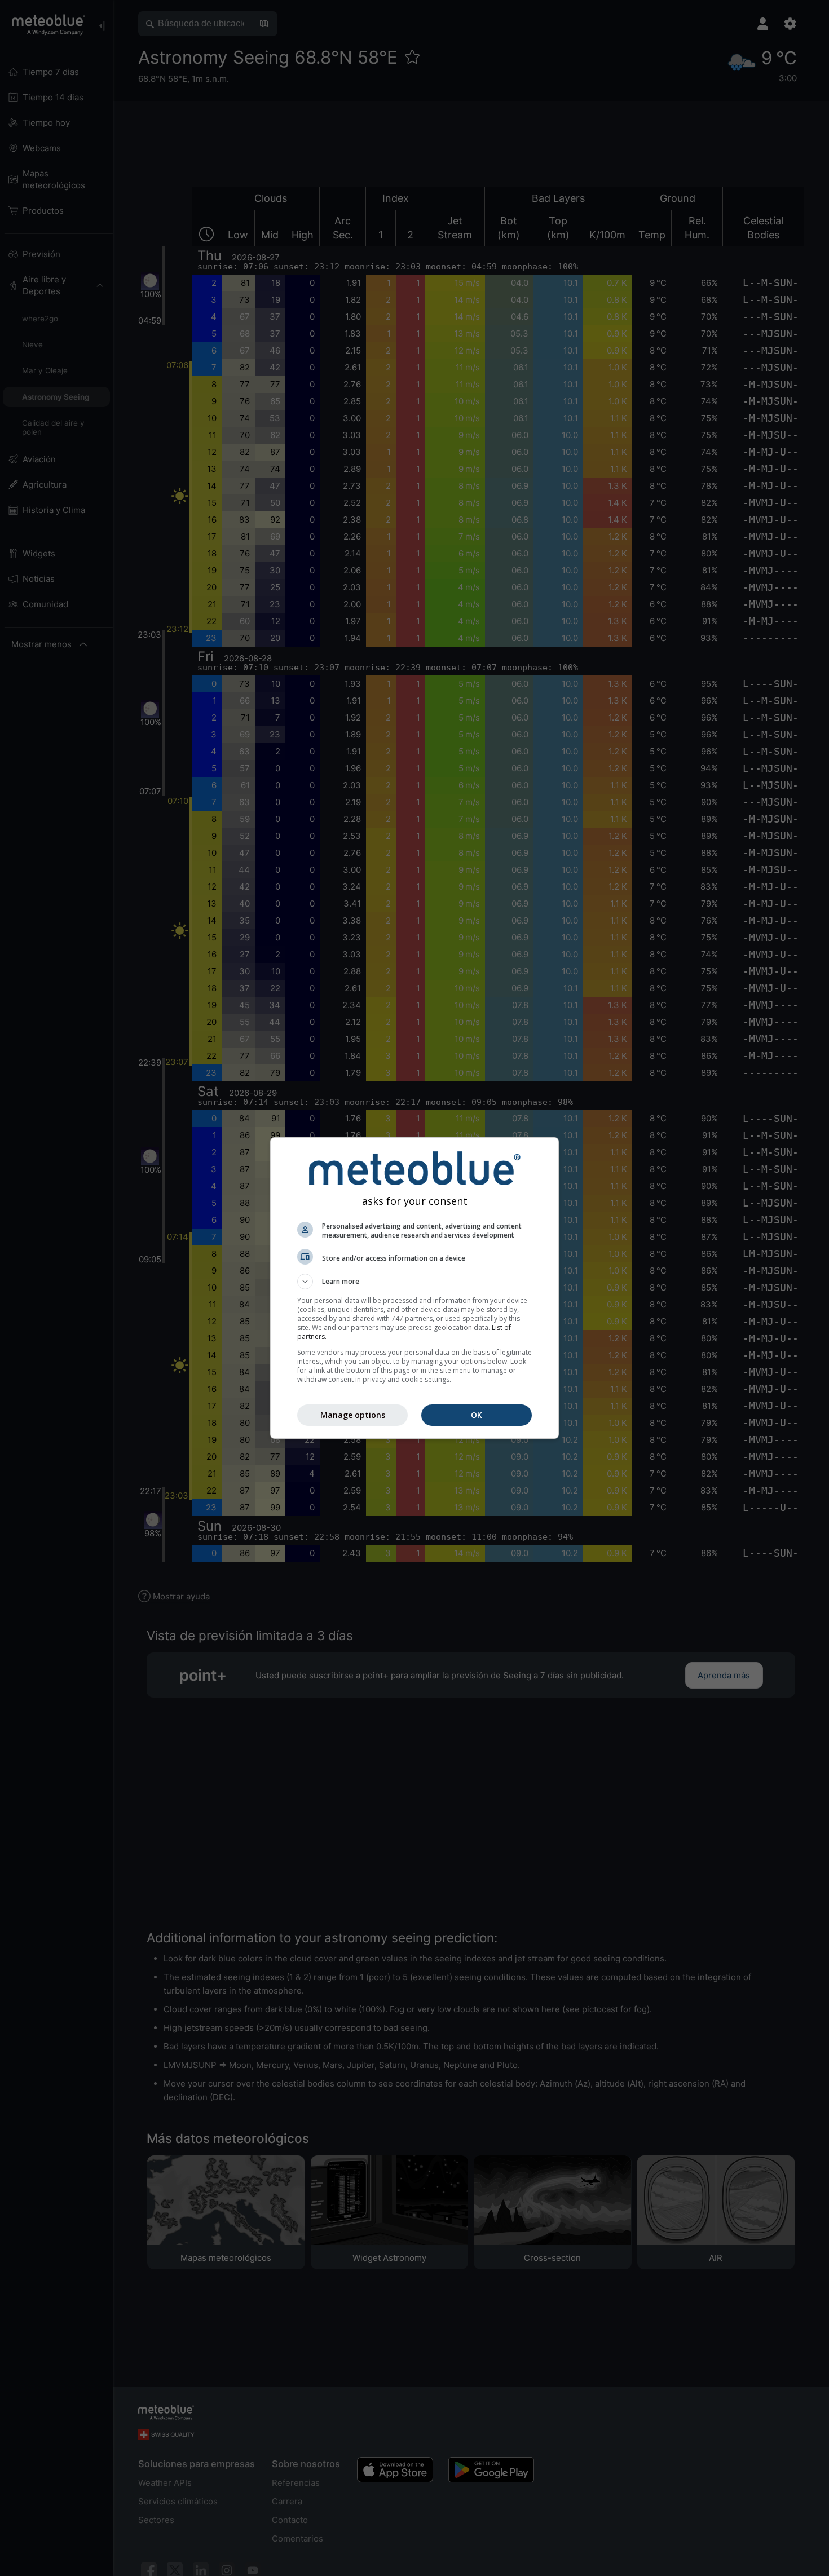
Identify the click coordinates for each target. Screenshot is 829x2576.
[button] (414, 1282)
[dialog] (414, 1288)
